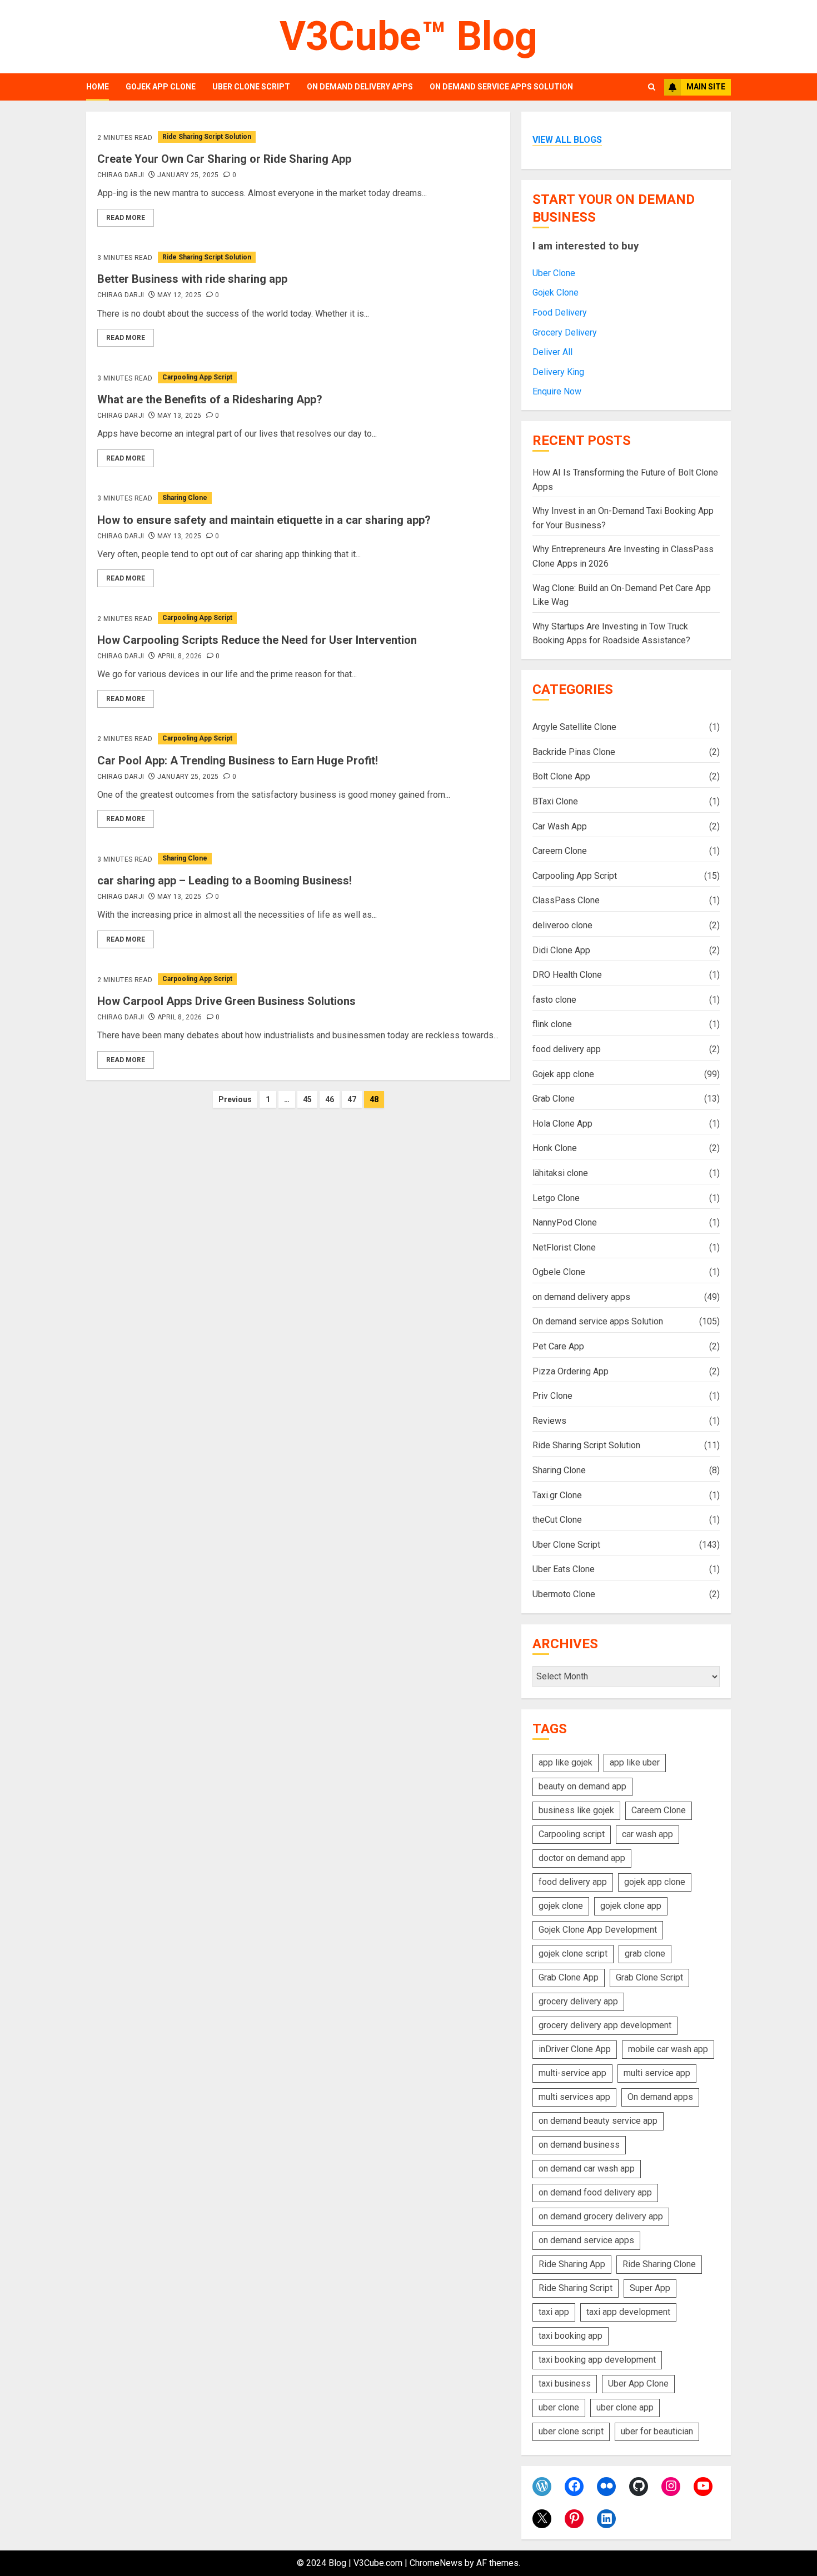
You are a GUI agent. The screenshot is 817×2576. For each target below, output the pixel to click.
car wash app (647, 1834)
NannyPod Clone (565, 1222)
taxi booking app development (597, 2360)
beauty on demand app (582, 1786)
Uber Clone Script (251, 87)
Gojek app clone (161, 87)
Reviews (549, 1421)
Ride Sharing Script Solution (207, 137)
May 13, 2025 (179, 416)
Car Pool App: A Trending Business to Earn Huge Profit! (238, 761)
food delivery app (567, 1049)
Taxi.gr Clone (557, 1495)
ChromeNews (436, 2563)
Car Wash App (560, 826)
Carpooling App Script (197, 377)
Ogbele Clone (559, 1272)
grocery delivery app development (605, 2025)
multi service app (657, 2073)
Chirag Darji (121, 175)
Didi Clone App (561, 950)
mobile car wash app (668, 2049)
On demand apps (660, 2097)
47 (352, 1099)
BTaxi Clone (555, 801)
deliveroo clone (562, 925)
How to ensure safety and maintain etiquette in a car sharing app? (264, 520)
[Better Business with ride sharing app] (298, 257)
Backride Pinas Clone (574, 752)
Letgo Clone (556, 1198)
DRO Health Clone (567, 975)
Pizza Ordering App (571, 1371)
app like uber (635, 1762)
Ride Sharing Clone (659, 2264)
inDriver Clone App (575, 2049)
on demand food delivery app (595, 2192)
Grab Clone (554, 1099)
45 (307, 1099)
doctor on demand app (582, 1858)
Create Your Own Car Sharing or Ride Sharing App (224, 159)
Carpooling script (572, 1834)
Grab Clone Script (649, 1977)
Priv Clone (552, 1396)
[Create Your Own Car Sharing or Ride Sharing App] (298, 137)
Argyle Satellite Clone (574, 727)
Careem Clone (560, 851)
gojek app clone (655, 1882)
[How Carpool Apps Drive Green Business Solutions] (298, 979)
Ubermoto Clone (564, 1594)
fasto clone (554, 1000)
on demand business (579, 2145)
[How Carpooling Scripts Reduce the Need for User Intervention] (298, 618)
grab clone (645, 1954)
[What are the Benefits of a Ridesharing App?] (298, 377)
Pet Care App (558, 1346)
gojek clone (561, 1906)
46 (330, 1099)
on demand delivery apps (360, 87)
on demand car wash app (587, 2169)
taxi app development (628, 2312)
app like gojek (566, 1762)
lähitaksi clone (560, 1173)
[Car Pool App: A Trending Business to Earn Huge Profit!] (298, 739)
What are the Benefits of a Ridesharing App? (210, 399)
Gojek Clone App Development (598, 1930)
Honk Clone (555, 1148)
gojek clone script (573, 1954)
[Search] (652, 87)
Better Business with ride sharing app (192, 279)
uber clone (559, 2407)
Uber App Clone (638, 2384)
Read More (126, 218)
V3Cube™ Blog (409, 36)
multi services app (574, 2097)
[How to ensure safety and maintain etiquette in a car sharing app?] (298, 498)
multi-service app (572, 2073)
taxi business (565, 2384)
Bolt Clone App (561, 776)
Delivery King (558, 372)
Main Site (706, 87)
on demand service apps (586, 2240)
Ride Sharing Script (576, 2288)
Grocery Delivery (565, 332)
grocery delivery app (578, 2001)
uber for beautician (657, 2431)
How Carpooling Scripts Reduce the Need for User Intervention (257, 640)
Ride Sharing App (572, 2264)
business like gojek (576, 1810)
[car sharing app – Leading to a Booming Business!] (298, 859)
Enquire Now (557, 391)
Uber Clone (554, 273)
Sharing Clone (185, 498)
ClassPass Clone (566, 900)
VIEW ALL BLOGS (567, 140)
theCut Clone (557, 1520)
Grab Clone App (569, 1977)
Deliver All (552, 352)
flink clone (552, 1024)
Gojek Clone (556, 292)
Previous (235, 1099)
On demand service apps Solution (501, 87)
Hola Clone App (562, 1124)
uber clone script (571, 2431)
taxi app (554, 2312)
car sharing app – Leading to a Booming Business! (225, 881)
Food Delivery (560, 312)
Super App (650, 2288)
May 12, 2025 (179, 295)
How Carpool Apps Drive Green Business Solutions (226, 1001)
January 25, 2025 (188, 175)
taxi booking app (571, 2336)
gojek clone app (631, 1906)
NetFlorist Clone (564, 1247)
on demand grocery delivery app (601, 2216)
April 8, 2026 (180, 656)
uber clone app (625, 2407)
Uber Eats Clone (564, 1569)
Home (98, 87)
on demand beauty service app (598, 2121)
